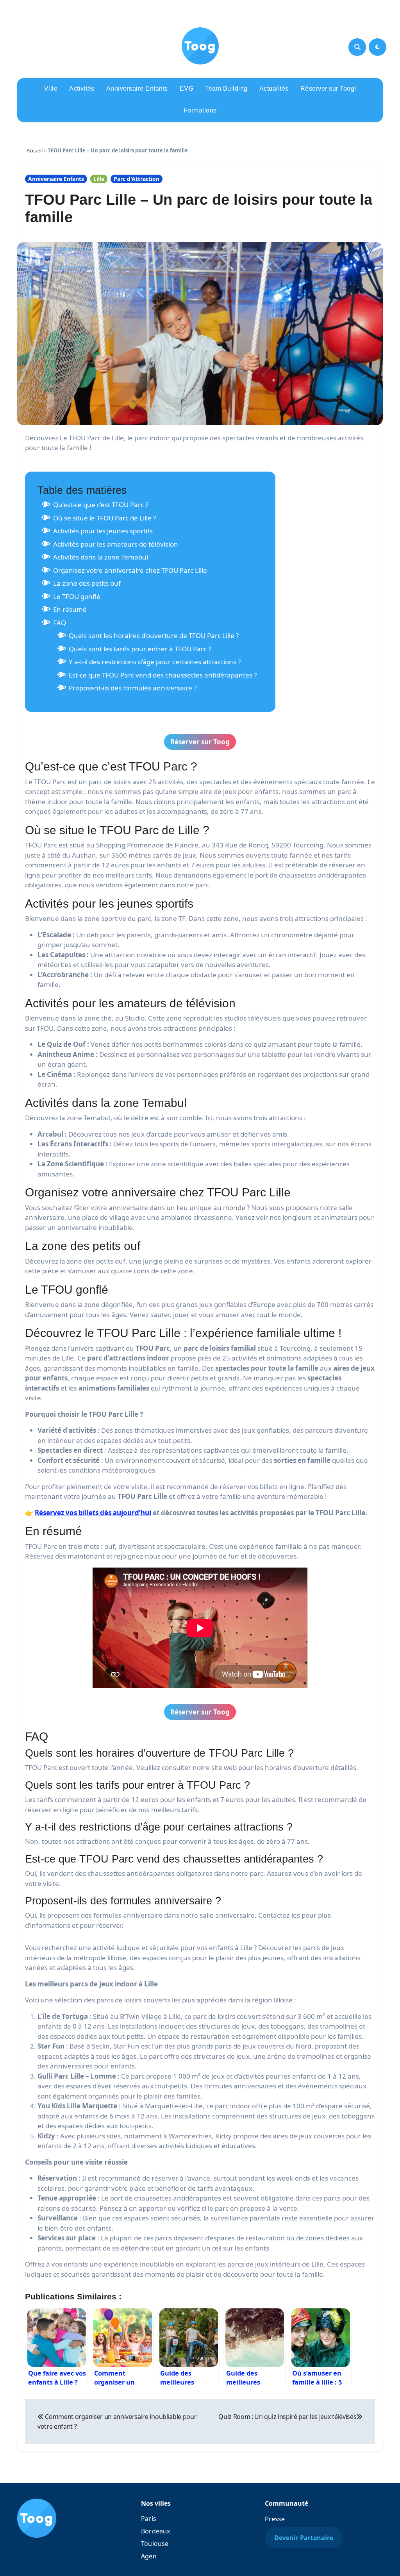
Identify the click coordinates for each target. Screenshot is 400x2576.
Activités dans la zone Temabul (101, 557)
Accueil (35, 150)
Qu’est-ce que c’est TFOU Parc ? (101, 505)
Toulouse (155, 2544)
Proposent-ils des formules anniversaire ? (133, 688)
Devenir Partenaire (304, 2538)
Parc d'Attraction (137, 179)
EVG (187, 88)
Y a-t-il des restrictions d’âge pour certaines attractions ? (155, 662)
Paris (149, 2519)
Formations (200, 110)
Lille (99, 179)
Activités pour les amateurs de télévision (116, 544)
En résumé (70, 609)
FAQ (60, 623)
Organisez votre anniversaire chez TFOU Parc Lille (130, 570)
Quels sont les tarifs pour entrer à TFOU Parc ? (140, 649)
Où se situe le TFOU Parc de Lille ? (104, 518)
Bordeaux (156, 2531)
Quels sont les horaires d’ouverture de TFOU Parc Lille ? (154, 636)
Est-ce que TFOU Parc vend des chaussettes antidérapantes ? (163, 675)
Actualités (274, 88)
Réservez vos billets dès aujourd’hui (93, 1513)
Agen (149, 2556)
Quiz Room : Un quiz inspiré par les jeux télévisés (287, 2417)
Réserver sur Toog (200, 742)
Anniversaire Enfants (137, 88)
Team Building (226, 88)
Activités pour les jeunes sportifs (103, 531)
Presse (275, 2519)
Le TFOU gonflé (77, 596)
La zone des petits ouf (87, 583)
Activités (82, 88)
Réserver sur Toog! (328, 88)
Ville (51, 88)
